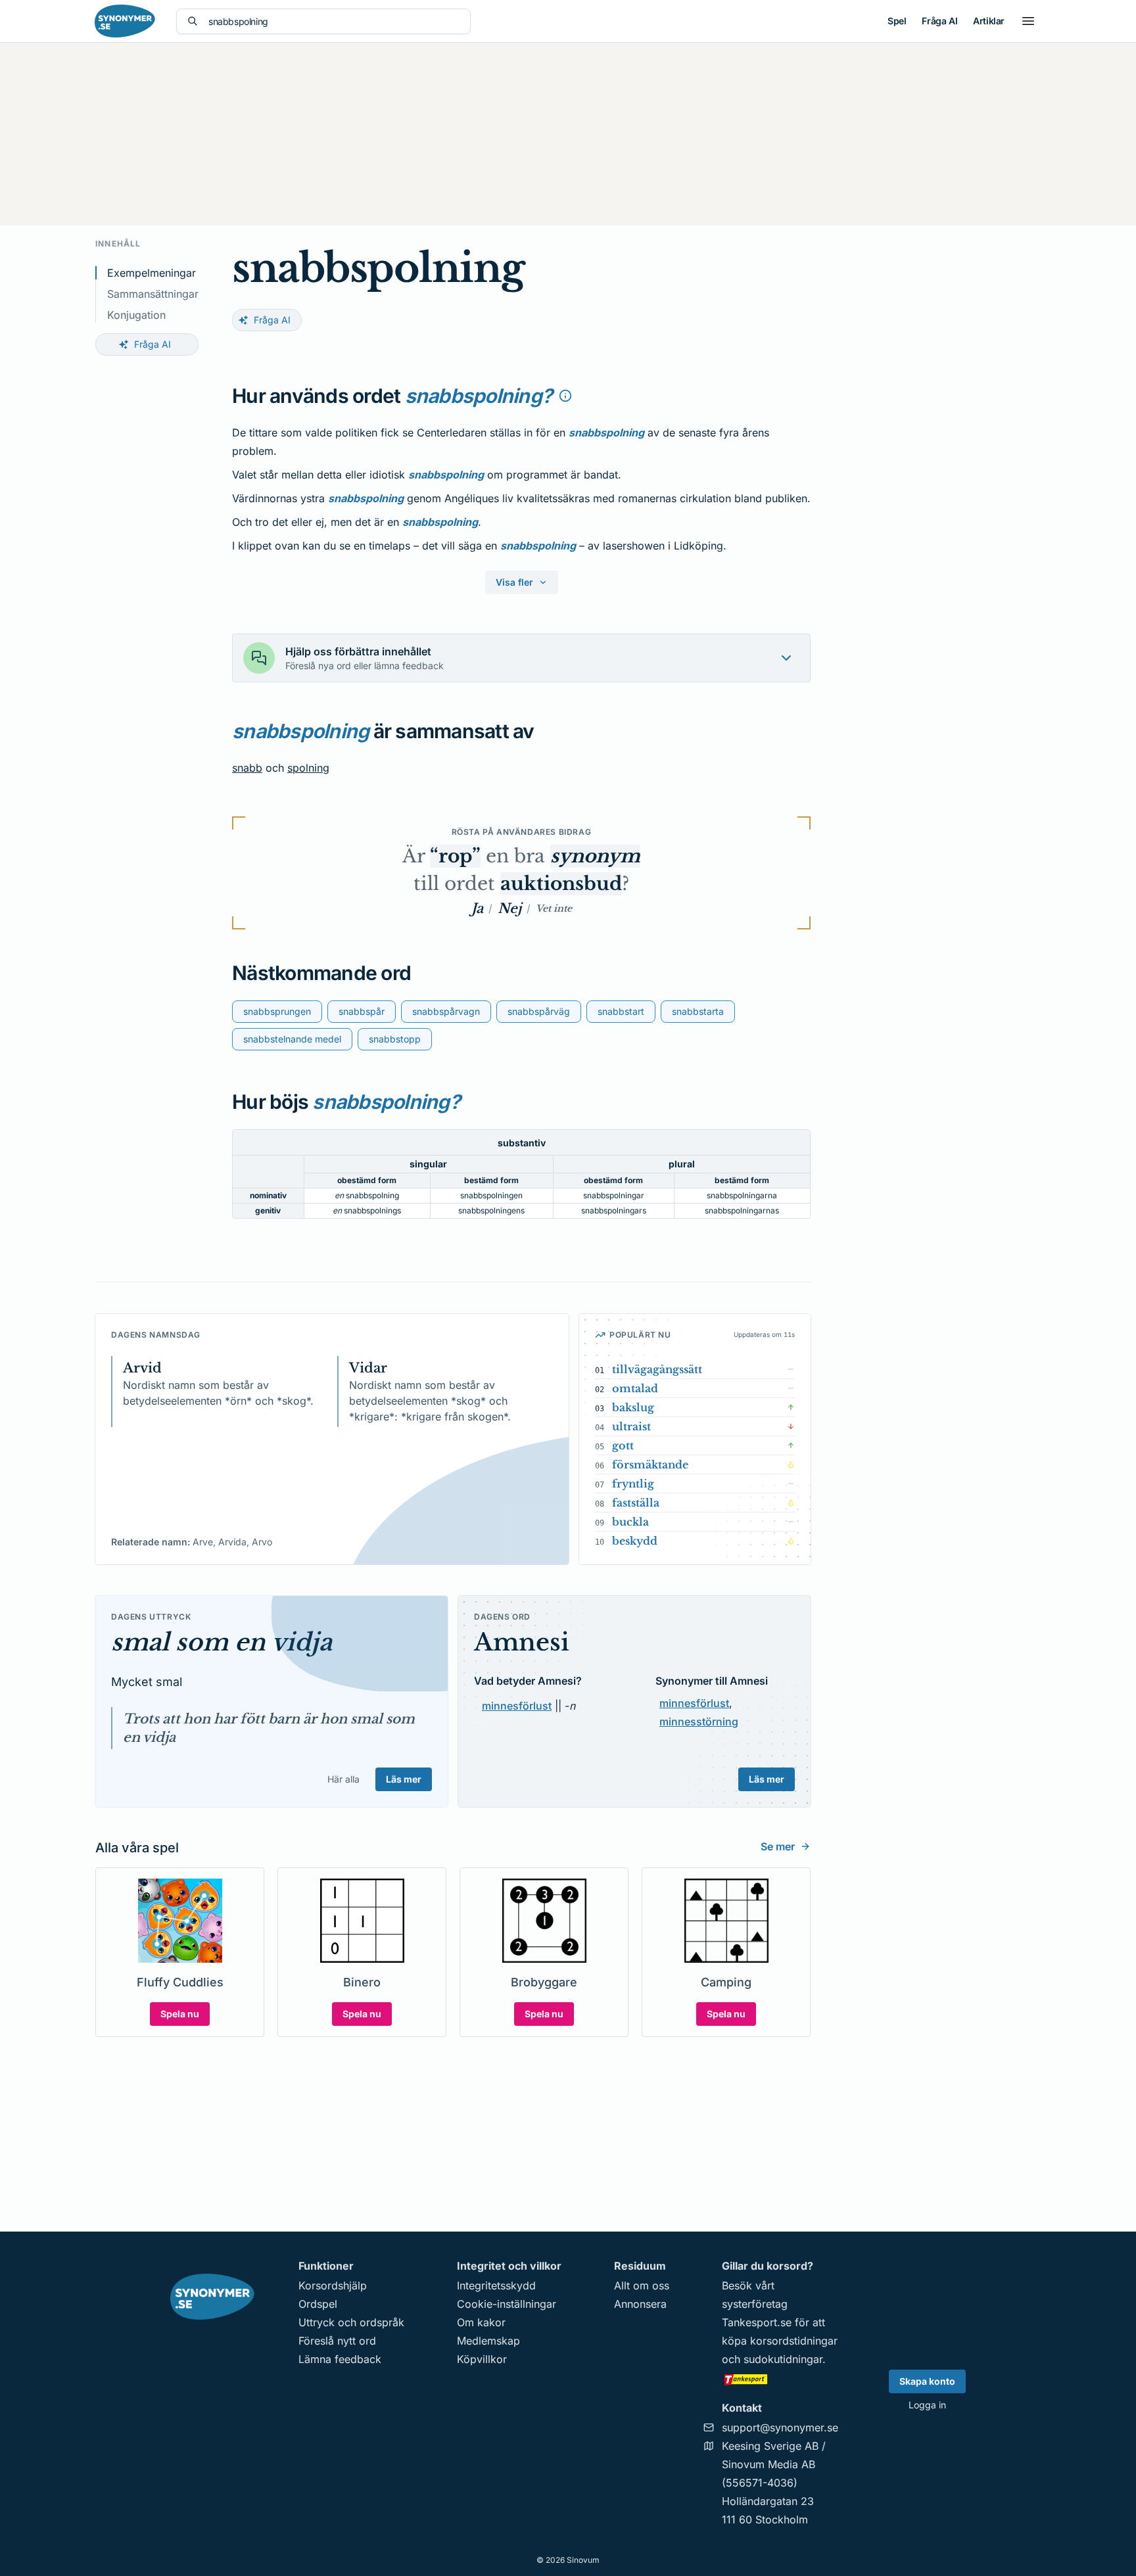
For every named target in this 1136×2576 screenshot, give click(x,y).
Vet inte (554, 908)
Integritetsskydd (496, 2285)
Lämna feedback (340, 2359)
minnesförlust (517, 1706)
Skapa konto (927, 2381)
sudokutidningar (783, 2359)
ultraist (631, 1426)
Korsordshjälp (333, 2285)
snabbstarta (698, 1011)
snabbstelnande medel (292, 1039)
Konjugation (136, 315)
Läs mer (404, 1779)
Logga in (927, 2405)
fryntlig (633, 1484)
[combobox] (334, 21)
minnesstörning (699, 1721)
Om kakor (481, 2322)
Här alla (343, 1779)
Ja (477, 908)
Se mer (778, 1846)
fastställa (636, 1503)
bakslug (633, 1407)
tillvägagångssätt (657, 1369)
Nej (509, 908)
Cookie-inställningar (507, 2304)
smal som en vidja (222, 1642)
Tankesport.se (757, 2322)
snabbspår (362, 1011)
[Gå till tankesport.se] (780, 2379)
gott (623, 1445)
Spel (897, 21)
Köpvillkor (482, 2359)
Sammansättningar (153, 294)
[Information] (565, 396)
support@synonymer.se (780, 2427)
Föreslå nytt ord (337, 2341)
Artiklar (989, 21)
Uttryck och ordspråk (351, 2322)
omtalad (635, 1388)
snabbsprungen (277, 1011)
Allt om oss (642, 2285)
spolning (308, 768)
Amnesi (522, 1642)
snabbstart (621, 1011)
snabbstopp (395, 1039)
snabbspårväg (539, 1011)
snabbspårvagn (446, 1011)
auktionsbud (561, 884)
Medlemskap (488, 2341)
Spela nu (180, 2014)
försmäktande (650, 1464)
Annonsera (640, 2304)
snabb (247, 768)
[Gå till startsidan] (125, 21)
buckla (630, 1522)
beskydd (635, 1541)
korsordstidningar (794, 2341)
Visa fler (514, 582)
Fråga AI (939, 21)
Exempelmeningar (152, 273)
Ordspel (318, 2304)
